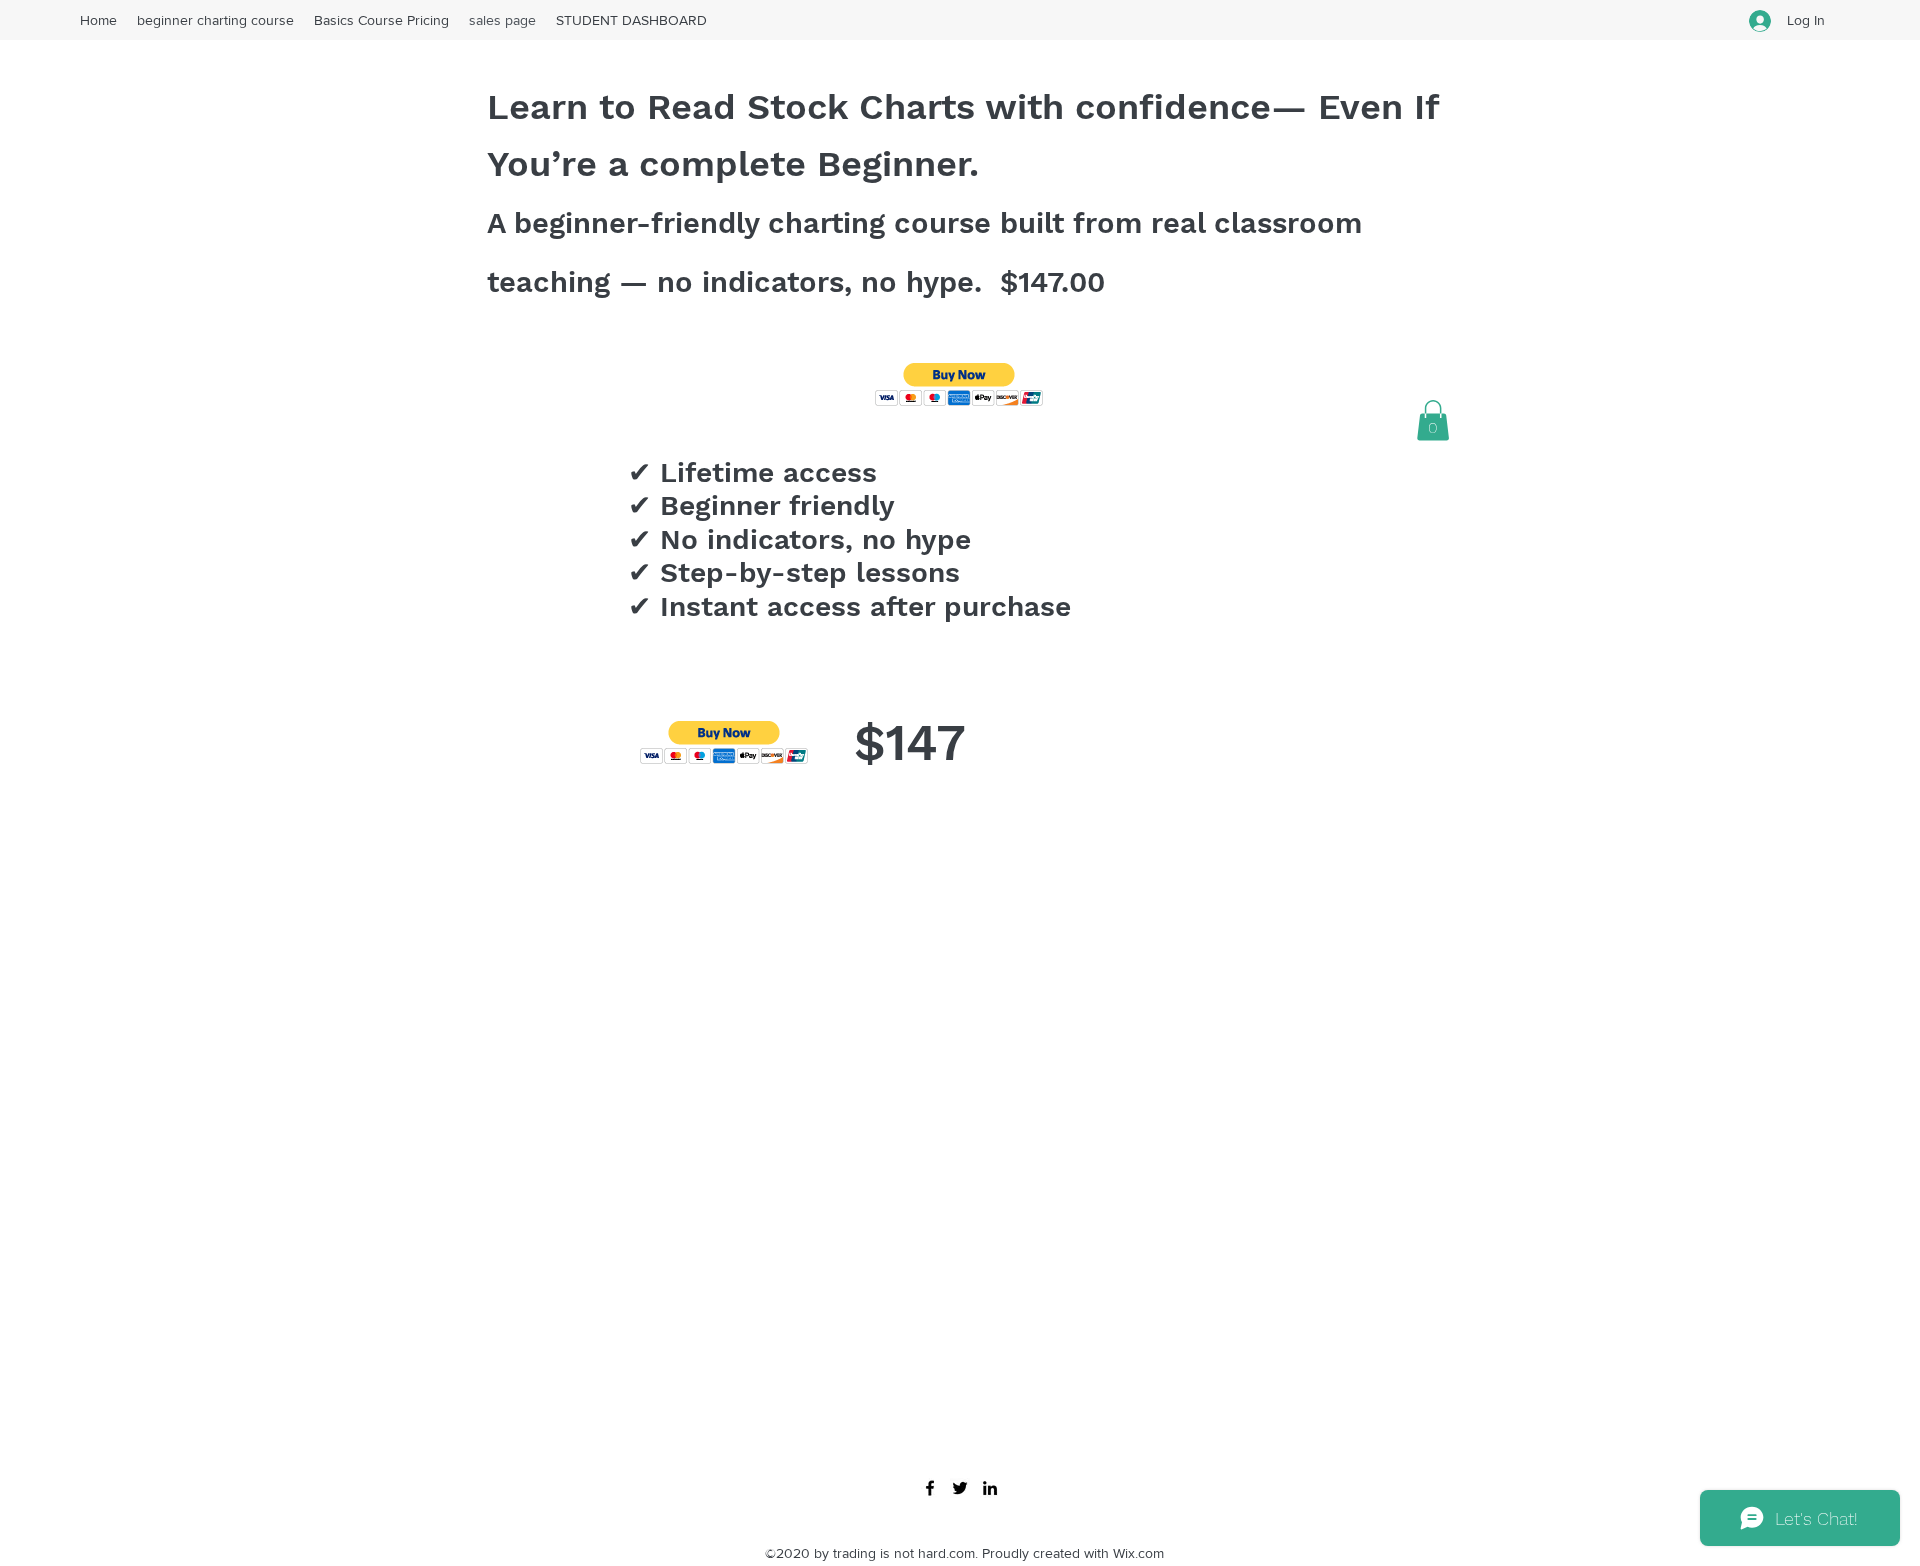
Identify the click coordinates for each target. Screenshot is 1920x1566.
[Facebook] (930, 1488)
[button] (959, 384)
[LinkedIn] (990, 1488)
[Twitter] (960, 1488)
